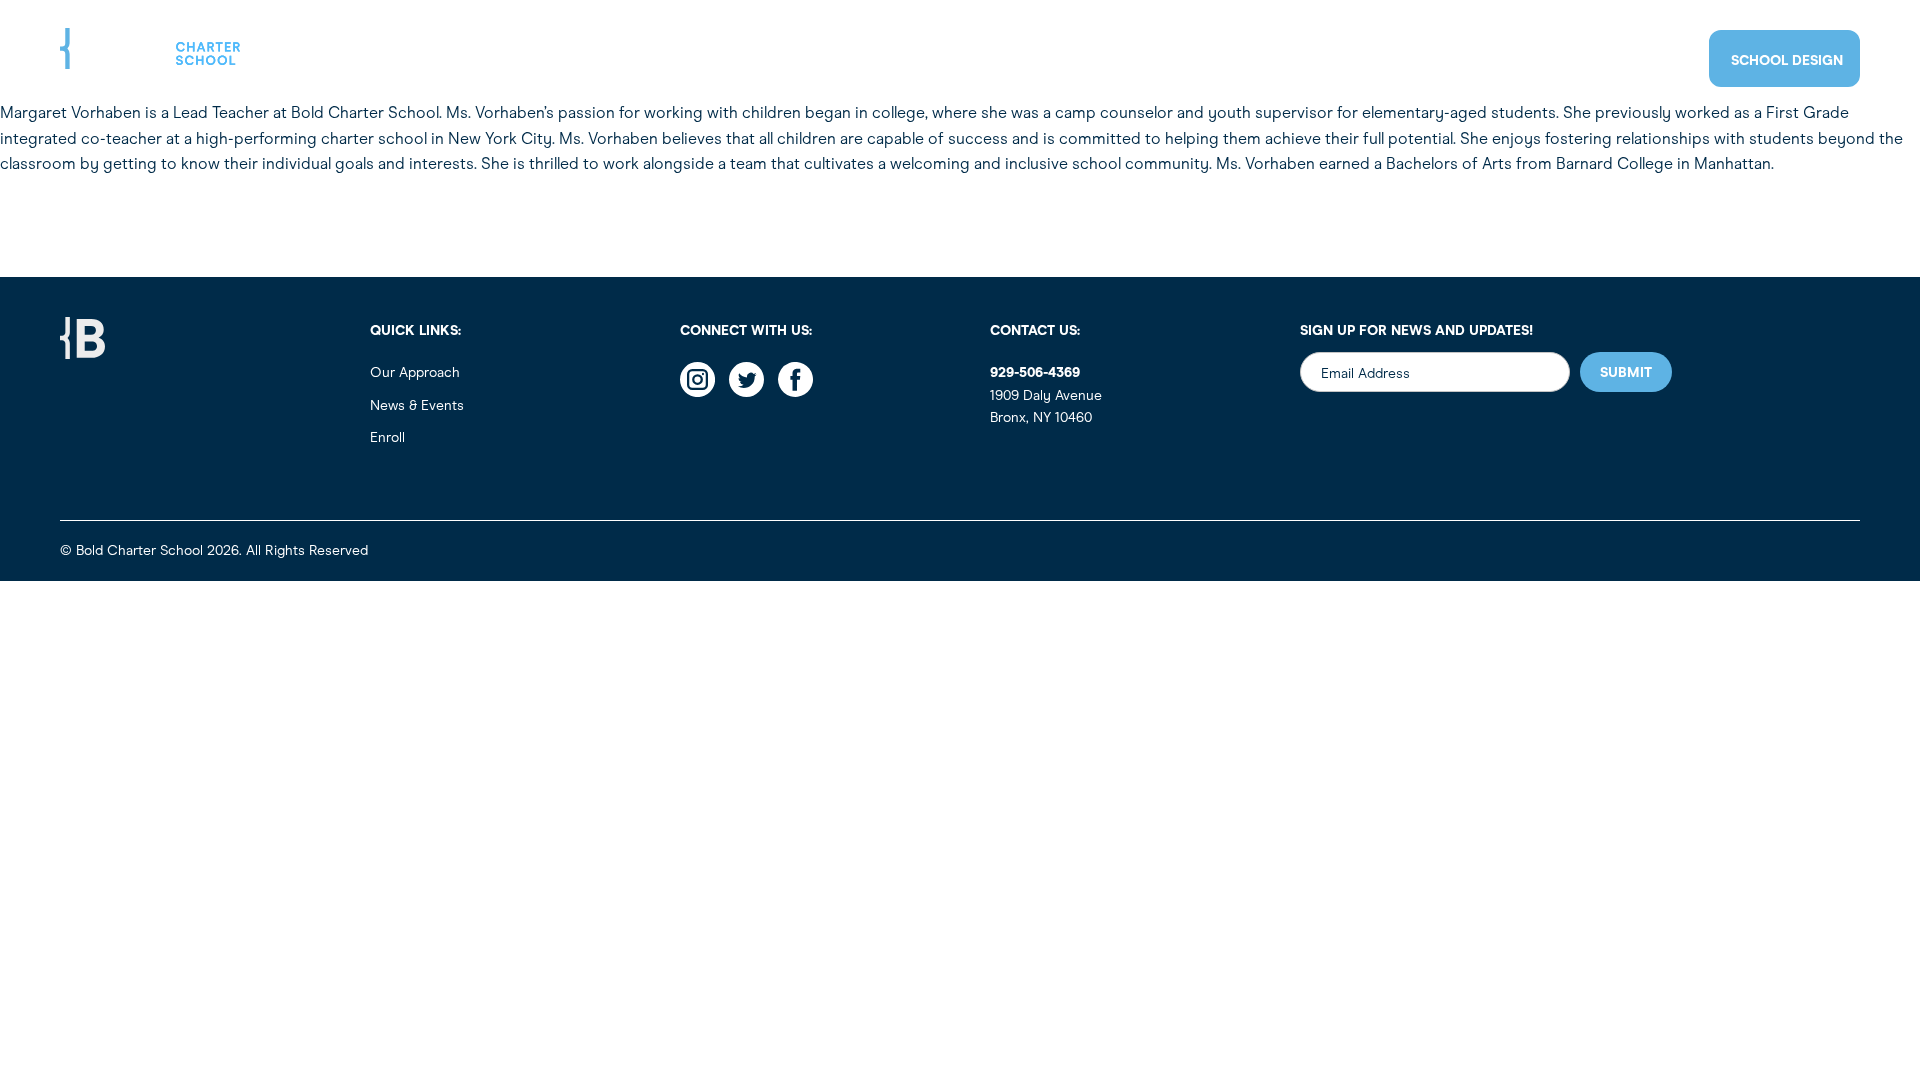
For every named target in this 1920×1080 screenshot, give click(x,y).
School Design (1787, 60)
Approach (1211, 60)
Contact (1616, 59)
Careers (1411, 60)
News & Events (417, 405)
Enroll (1314, 60)
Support (1513, 60)
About (1110, 60)
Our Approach (415, 372)
